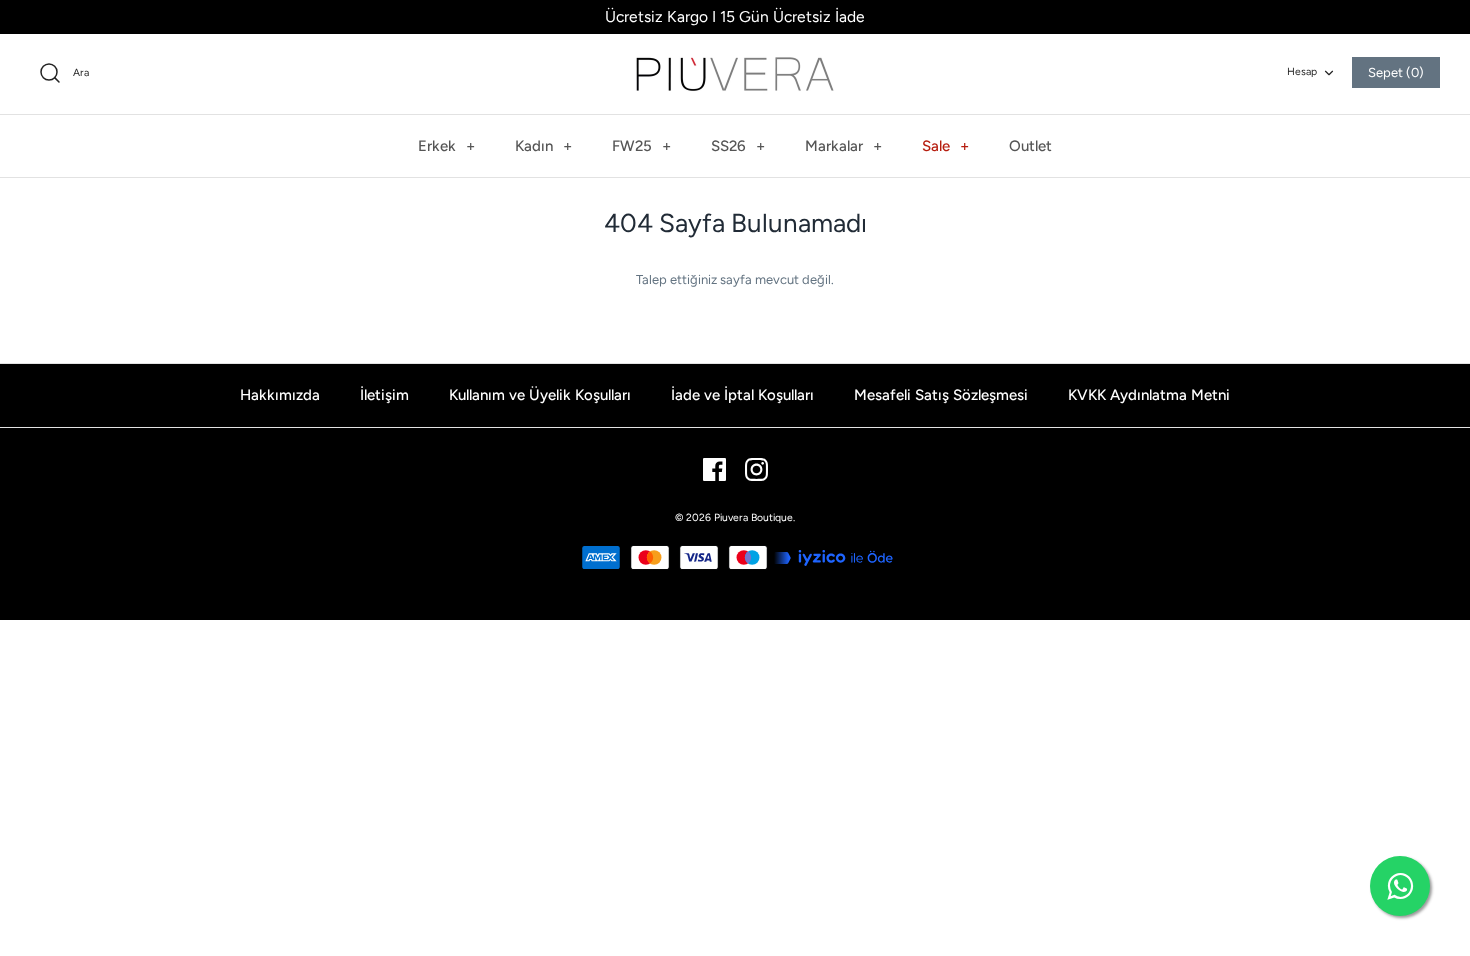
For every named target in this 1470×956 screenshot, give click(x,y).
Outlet (1030, 146)
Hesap (1302, 71)
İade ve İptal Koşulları (742, 395)
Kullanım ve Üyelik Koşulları (540, 395)
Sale (945, 146)
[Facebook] (714, 469)
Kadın (543, 146)
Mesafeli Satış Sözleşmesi (941, 395)
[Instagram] (756, 469)
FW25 (641, 146)
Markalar (843, 146)
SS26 (738, 146)
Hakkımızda (280, 395)
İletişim (384, 395)
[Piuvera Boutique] (735, 74)
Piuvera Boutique (753, 517)
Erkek (446, 146)
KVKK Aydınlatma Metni (1149, 395)
